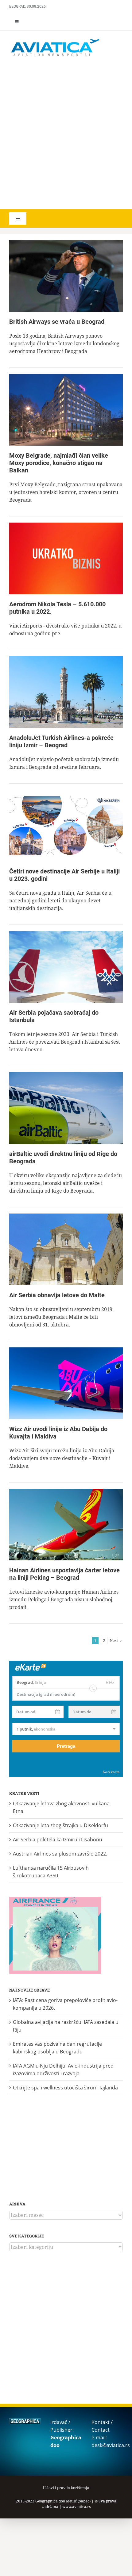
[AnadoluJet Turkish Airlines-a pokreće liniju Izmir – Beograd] (66, 692)
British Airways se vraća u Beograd (57, 322)
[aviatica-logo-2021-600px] (55, 40)
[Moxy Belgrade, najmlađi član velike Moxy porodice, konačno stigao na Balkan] (66, 410)
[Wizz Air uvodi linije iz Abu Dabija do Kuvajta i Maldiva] (66, 1383)
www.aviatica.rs (76, 2507)
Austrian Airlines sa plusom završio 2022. (60, 1854)
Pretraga (66, 1746)
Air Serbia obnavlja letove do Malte (57, 1295)
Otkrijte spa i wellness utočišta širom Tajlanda (65, 2088)
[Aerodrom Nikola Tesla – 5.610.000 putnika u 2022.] (66, 558)
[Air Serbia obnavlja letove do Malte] (66, 1249)
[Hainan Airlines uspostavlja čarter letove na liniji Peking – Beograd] (66, 1525)
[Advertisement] (66, 134)
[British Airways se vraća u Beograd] (66, 276)
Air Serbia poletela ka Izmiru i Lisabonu (58, 1840)
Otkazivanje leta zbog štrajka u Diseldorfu (60, 1825)
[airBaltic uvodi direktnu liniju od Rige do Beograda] (66, 1108)
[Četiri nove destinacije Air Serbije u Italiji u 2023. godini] (66, 826)
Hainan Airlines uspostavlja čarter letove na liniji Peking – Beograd (64, 1574)
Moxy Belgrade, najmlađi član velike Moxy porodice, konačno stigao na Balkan (59, 463)
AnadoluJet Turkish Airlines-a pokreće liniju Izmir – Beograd (61, 741)
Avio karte (111, 1772)
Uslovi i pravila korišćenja (66, 2488)
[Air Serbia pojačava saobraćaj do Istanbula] (66, 967)
